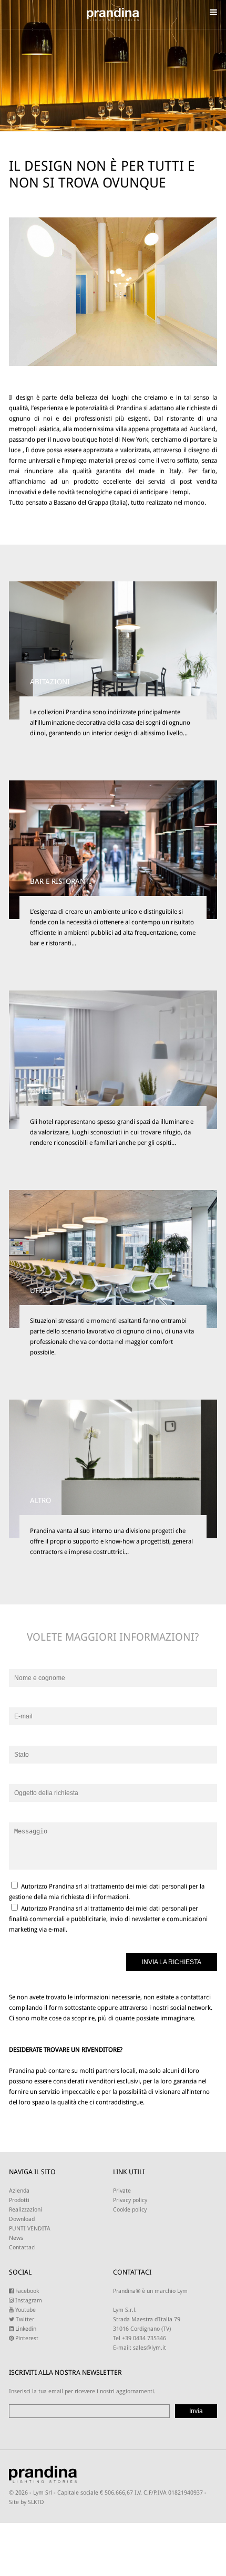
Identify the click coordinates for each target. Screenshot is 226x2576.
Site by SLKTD (27, 2502)
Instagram (28, 2301)
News (16, 2238)
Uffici (41, 1290)
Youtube (25, 2310)
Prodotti (19, 2200)
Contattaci (22, 2248)
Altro (40, 1500)
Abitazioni (50, 682)
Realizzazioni (25, 2210)
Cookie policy (130, 2210)
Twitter (24, 2319)
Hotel (41, 1091)
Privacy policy (130, 2200)
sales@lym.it (150, 2348)
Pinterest (26, 2338)
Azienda (19, 2191)
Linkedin (25, 2329)
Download (22, 2219)
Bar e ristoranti (61, 881)
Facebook (26, 2291)
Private (122, 2191)
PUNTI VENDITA (30, 2229)
